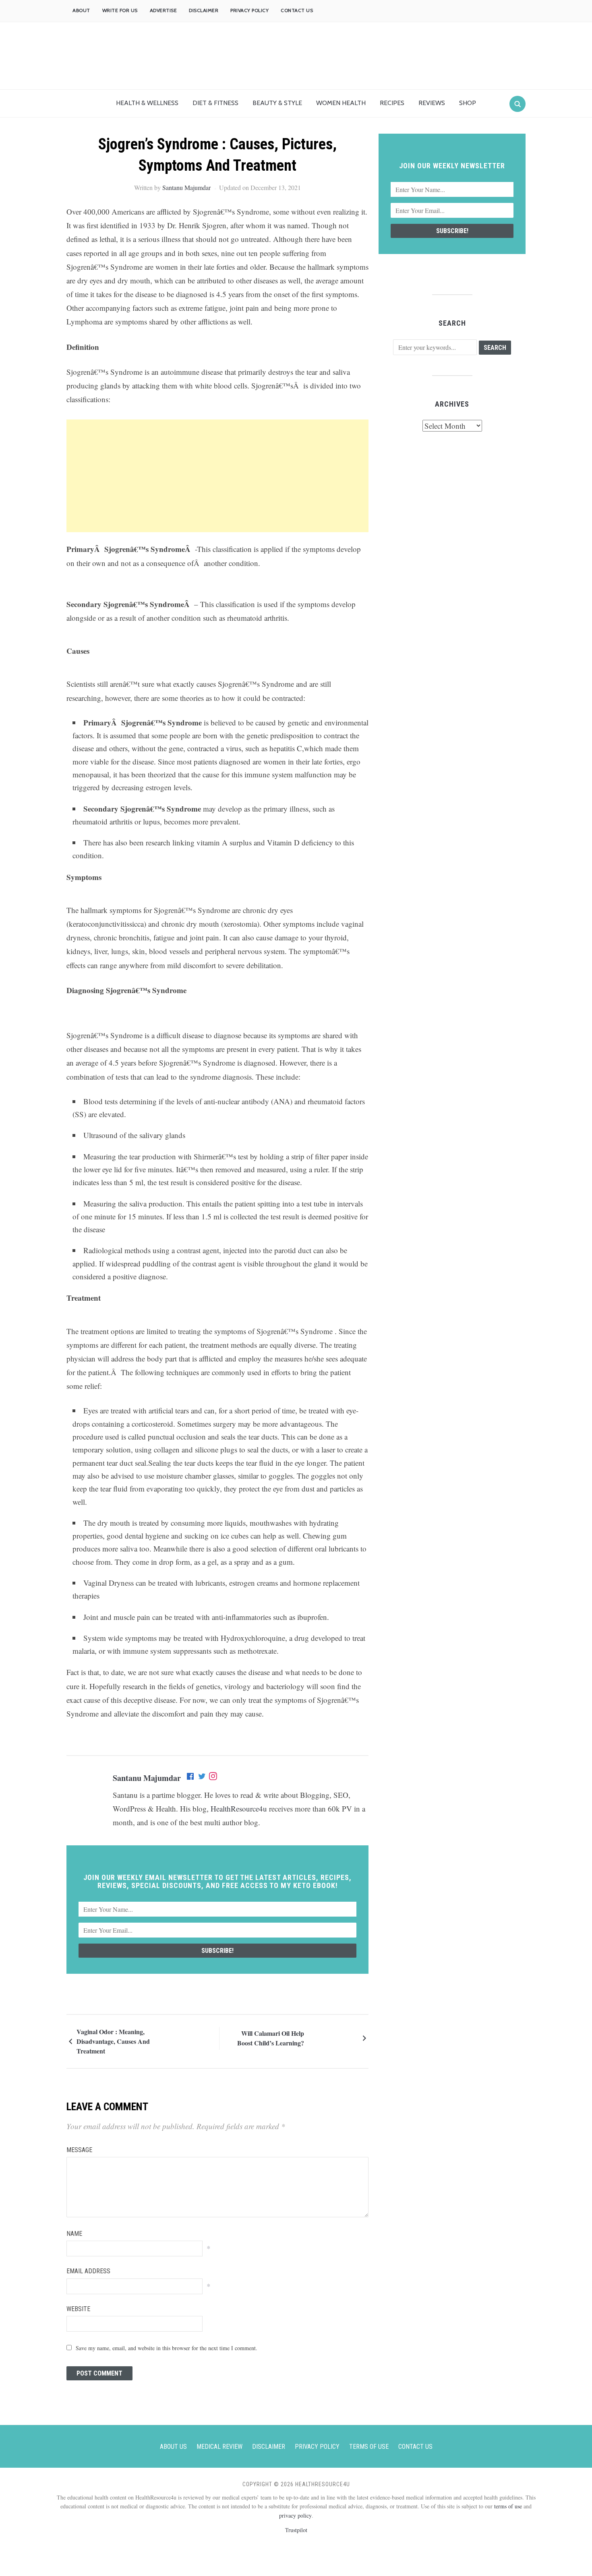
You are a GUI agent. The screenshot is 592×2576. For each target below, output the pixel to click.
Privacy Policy (249, 10)
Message (79, 2150)
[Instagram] (213, 1778)
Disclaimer (204, 10)
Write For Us (120, 10)
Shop (468, 103)
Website (78, 2309)
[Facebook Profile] (191, 1778)
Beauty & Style (277, 103)
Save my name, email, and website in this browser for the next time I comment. (167, 2348)
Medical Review (219, 2447)
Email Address (88, 2271)
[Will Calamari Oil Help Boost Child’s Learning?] (332, 2037)
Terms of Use (369, 2447)
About (81, 10)
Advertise (164, 10)
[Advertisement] (217, 476)
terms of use (508, 2506)
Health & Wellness (147, 103)
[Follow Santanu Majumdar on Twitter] (202, 1778)
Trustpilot (296, 2530)
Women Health (341, 103)
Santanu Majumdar (186, 187)
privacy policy (295, 2515)
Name (74, 2234)
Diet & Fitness (215, 103)
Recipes (392, 103)
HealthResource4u (239, 1809)
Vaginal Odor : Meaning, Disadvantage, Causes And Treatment (113, 2041)
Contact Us (297, 10)
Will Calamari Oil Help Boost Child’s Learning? (271, 2038)
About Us (173, 2447)
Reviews (432, 103)
